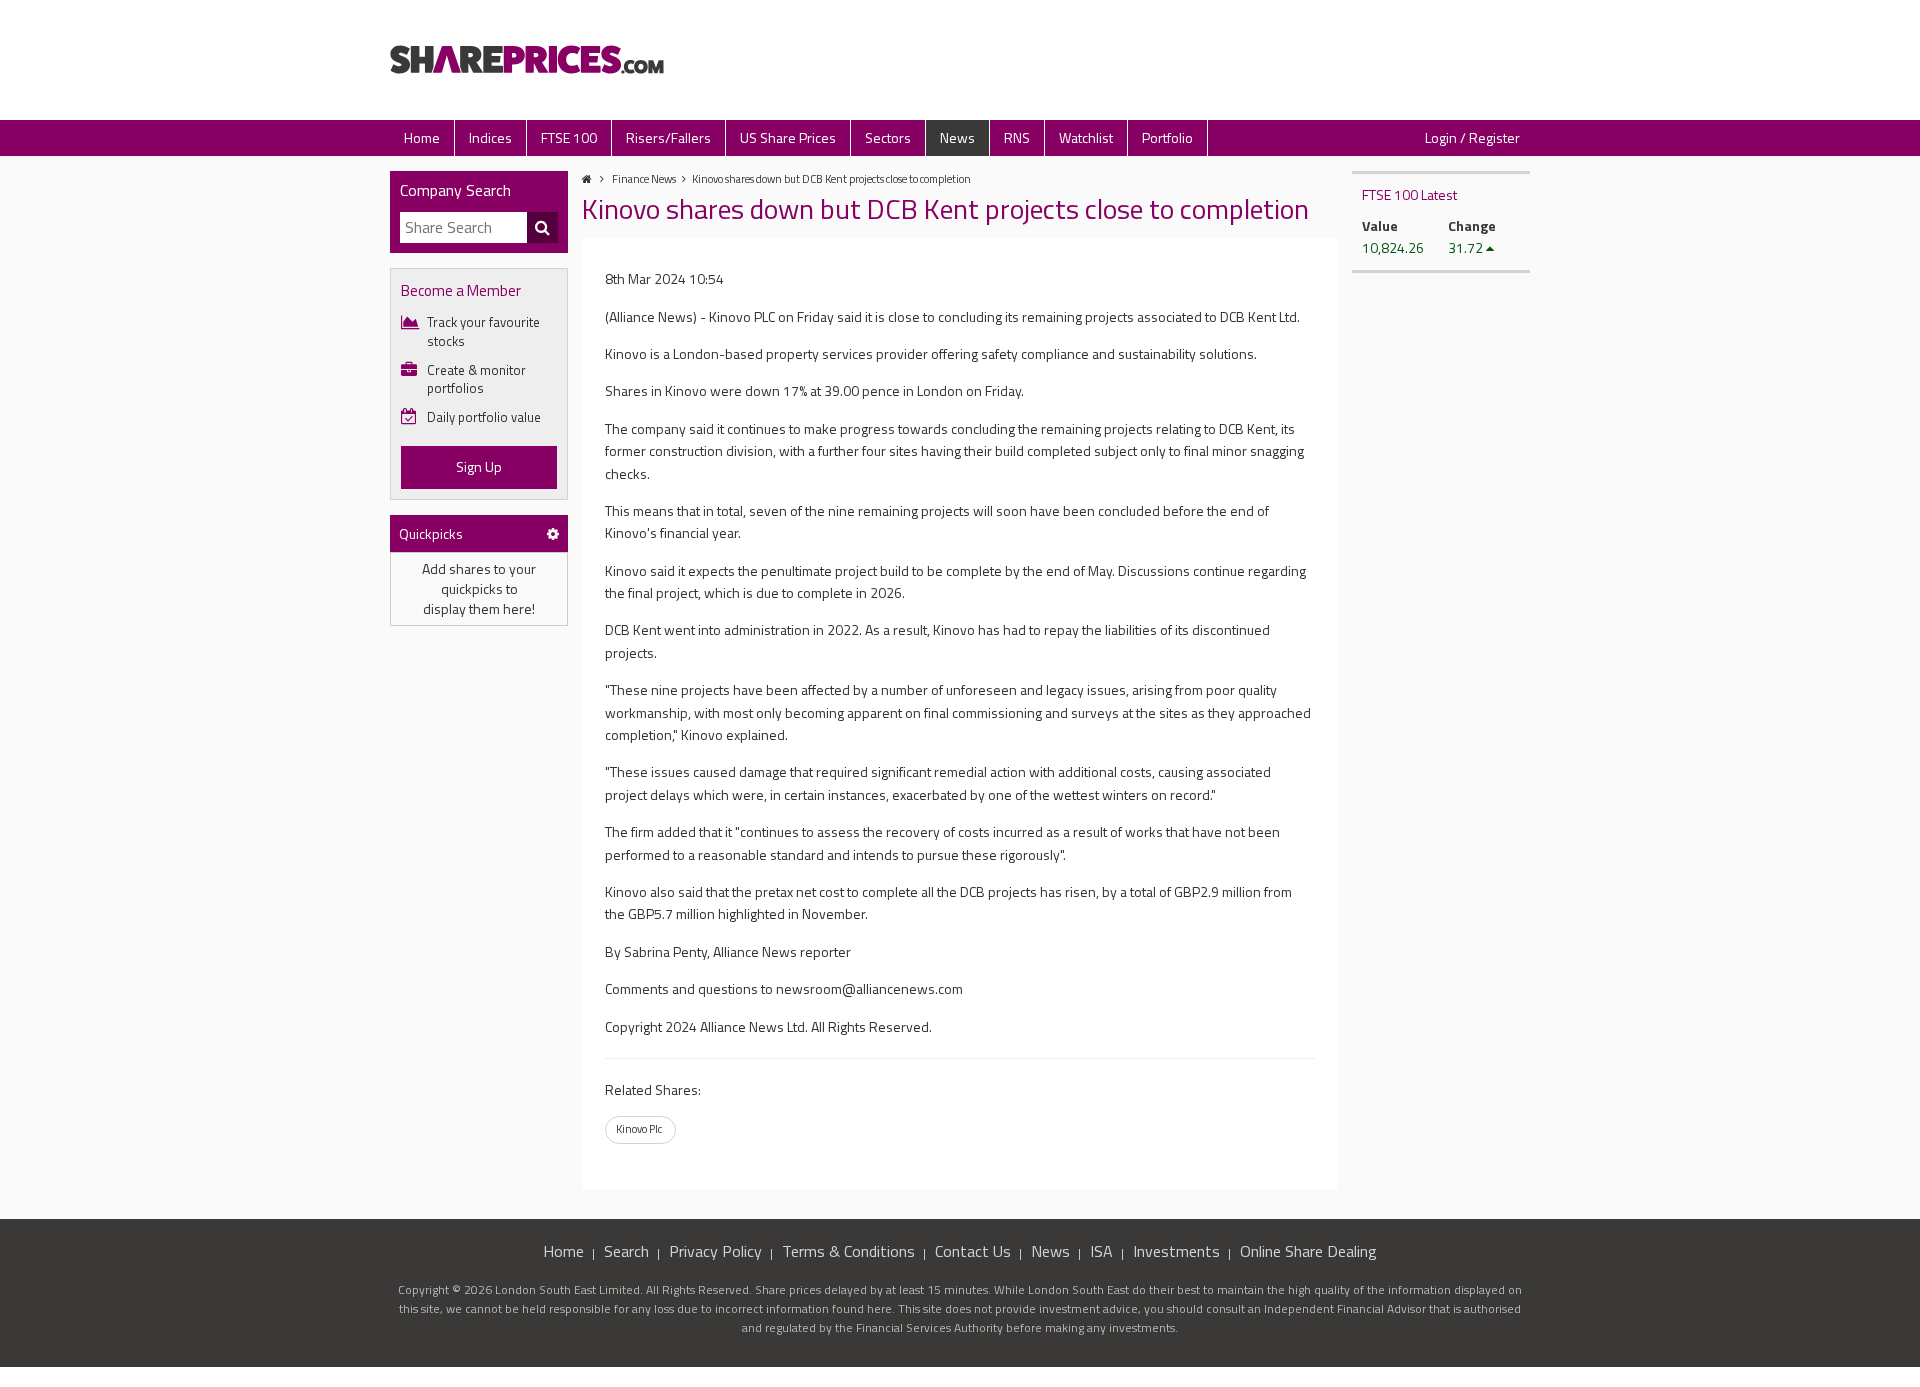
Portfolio (1167, 137)
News (957, 137)
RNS (1017, 137)
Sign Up (479, 466)
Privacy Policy (715, 1251)
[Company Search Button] (543, 228)
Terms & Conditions (848, 1251)
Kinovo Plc (639, 1129)
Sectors (888, 137)
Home (422, 137)
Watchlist (1086, 137)
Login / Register (1472, 137)
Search (626, 1251)
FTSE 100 (569, 137)
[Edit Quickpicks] (553, 533)
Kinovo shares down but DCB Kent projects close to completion (831, 179)
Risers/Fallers (668, 137)
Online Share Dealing (1308, 1251)
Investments (1176, 1251)
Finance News (644, 179)
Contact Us (973, 1251)
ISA (1101, 1251)
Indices (490, 137)
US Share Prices (788, 137)
